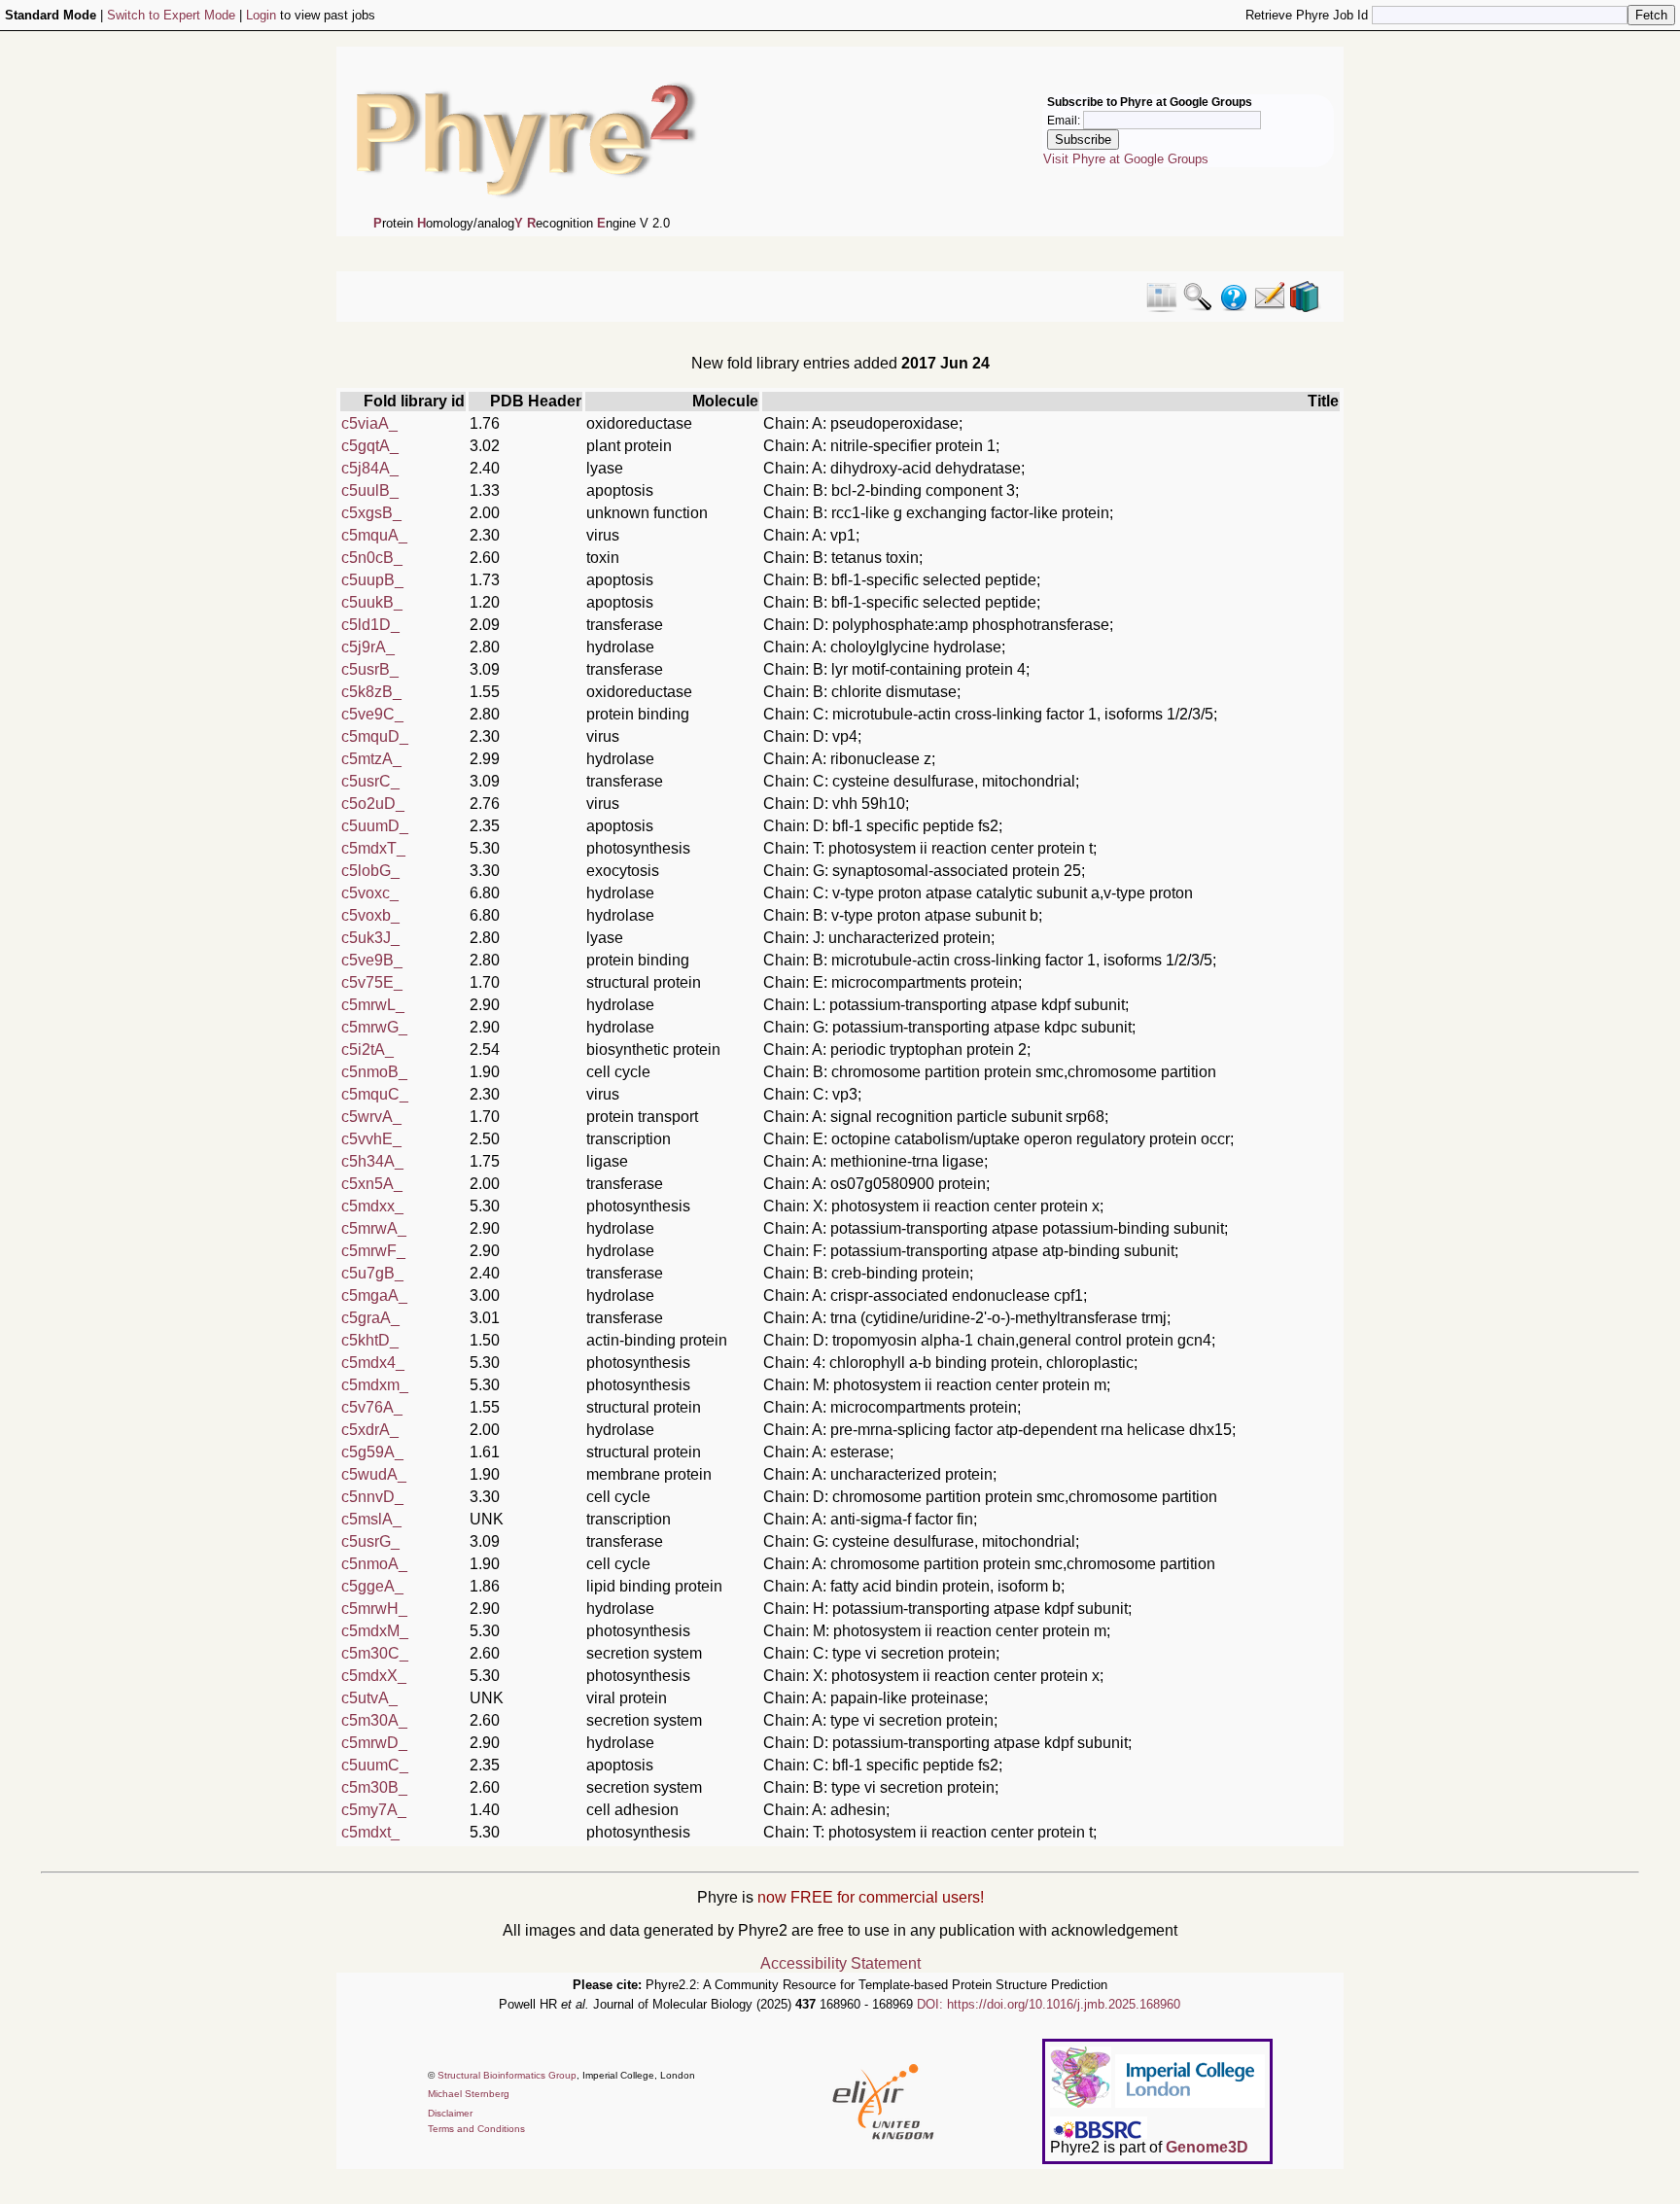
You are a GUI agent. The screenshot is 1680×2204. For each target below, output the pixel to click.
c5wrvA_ (371, 1117)
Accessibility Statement (840, 1963)
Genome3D (1207, 2147)
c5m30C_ (375, 1653)
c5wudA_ (374, 1474)
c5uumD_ (375, 826)
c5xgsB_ (371, 513)
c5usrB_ (370, 669)
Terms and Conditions (476, 2129)
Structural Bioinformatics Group (507, 2075)
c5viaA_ (369, 423)
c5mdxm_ (375, 1385)
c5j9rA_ (368, 647)
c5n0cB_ (372, 558)
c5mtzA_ (371, 759)
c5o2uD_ (373, 804)
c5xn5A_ (372, 1184)
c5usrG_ (370, 1541)
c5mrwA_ (374, 1228)
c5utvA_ (369, 1698)
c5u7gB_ (372, 1273)
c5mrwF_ (373, 1251)
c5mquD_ (375, 736)
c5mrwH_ (374, 1609)
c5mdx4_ (373, 1363)
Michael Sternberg (469, 2094)
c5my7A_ (374, 1810)
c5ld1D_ (370, 625)
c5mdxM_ (375, 1631)
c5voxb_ (370, 915)
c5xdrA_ (370, 1430)
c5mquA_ (374, 535)
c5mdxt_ (370, 1832)
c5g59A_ (372, 1452)
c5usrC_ (370, 781)
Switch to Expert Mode (171, 15)
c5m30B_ (374, 1787)
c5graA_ (370, 1318)
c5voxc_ (370, 893)
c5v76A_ (372, 1407)
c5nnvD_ (372, 1497)
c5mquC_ (375, 1094)
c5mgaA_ (374, 1295)
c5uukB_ (372, 602)
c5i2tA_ (367, 1050)
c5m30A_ (374, 1720)
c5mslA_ (371, 1519)
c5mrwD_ (374, 1743)
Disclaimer (450, 2113)
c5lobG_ (370, 871)
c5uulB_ (370, 490)
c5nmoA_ (374, 1564)
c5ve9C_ (372, 714)
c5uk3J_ (370, 938)
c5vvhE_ (371, 1139)
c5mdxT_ (373, 848)
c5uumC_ (375, 1765)
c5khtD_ (370, 1340)
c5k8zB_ (371, 692)
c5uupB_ (372, 580)
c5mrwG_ (374, 1027)
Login (261, 15)
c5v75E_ (372, 982)
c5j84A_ (370, 468)
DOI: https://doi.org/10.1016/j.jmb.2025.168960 (1049, 2004)
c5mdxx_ (372, 1206)
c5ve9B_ (372, 960)
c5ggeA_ (372, 1586)
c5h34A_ (372, 1161)
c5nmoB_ (374, 1072)
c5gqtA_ (370, 446)
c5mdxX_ (374, 1676)
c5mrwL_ (373, 1005)
